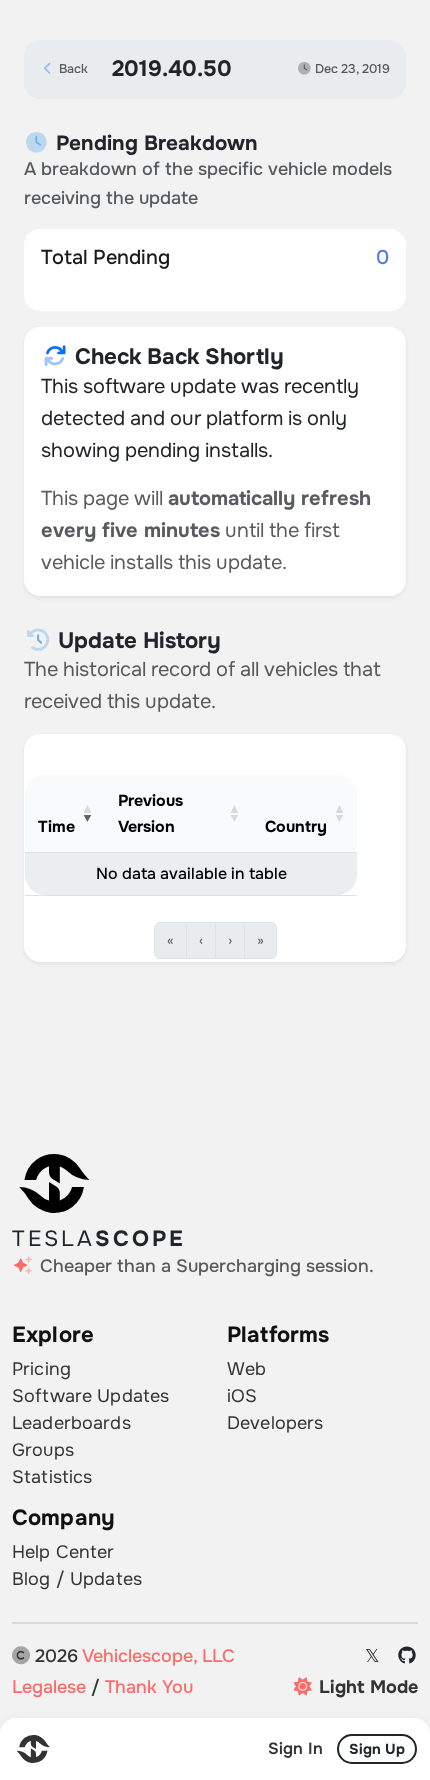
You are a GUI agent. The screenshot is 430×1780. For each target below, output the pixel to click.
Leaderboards (71, 1423)
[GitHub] (407, 1656)
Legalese (49, 1687)
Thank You (149, 1687)
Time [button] (56, 826)
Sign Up (377, 1749)
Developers (275, 1423)
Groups (43, 1450)
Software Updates (90, 1396)
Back (72, 69)
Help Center (63, 1552)
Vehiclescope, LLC (158, 1656)
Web (246, 1369)
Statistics (52, 1477)
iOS (242, 1396)
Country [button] (296, 826)
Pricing (41, 1369)
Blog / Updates (77, 1579)
